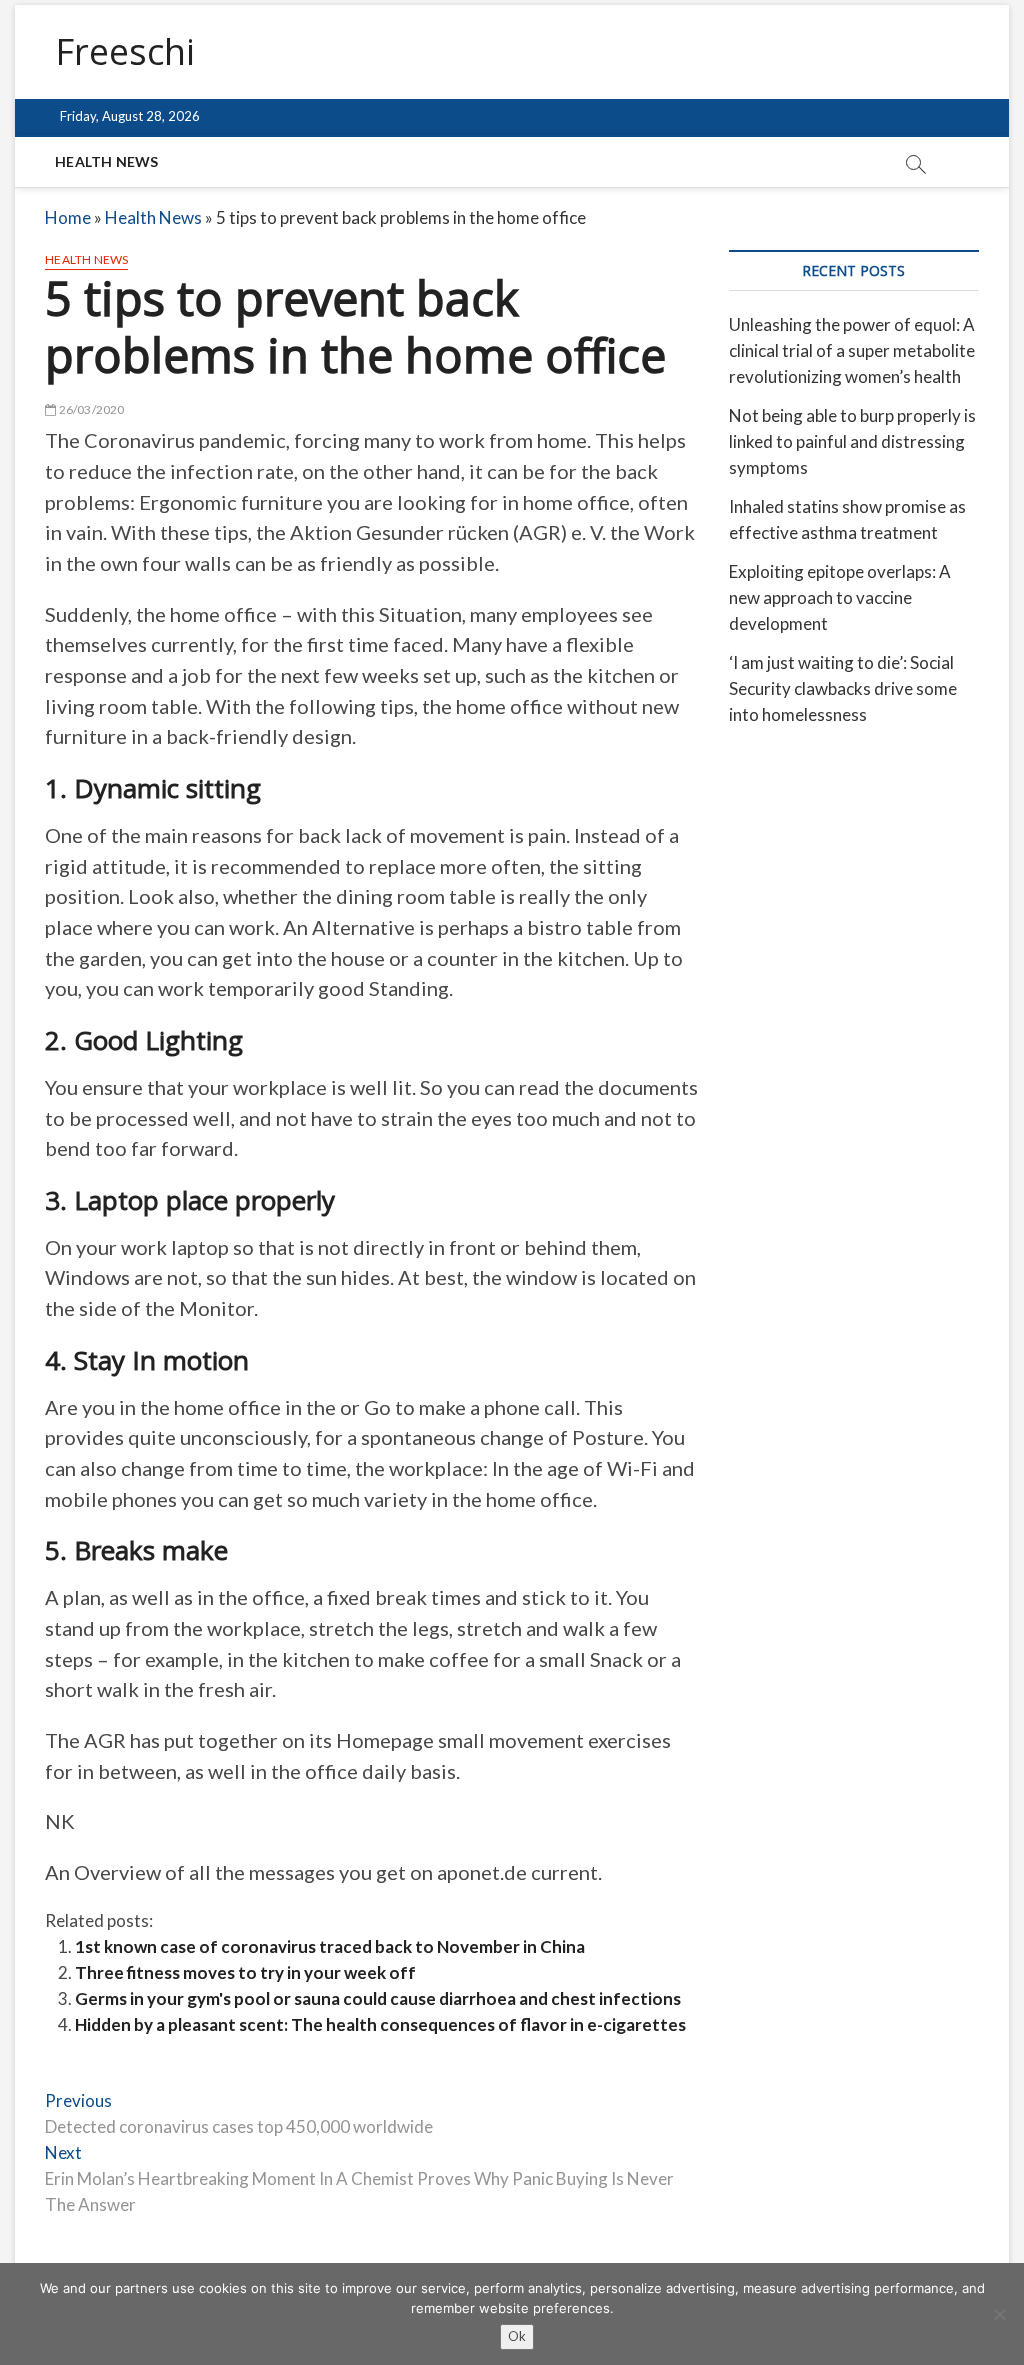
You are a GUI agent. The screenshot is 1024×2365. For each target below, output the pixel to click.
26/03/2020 (90, 409)
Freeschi (125, 52)
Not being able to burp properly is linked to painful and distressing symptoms (852, 441)
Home (68, 217)
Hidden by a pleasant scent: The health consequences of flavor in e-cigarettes (380, 2024)
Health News (106, 161)
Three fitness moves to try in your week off (245, 1972)
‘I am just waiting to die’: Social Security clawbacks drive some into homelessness (843, 688)
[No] (999, 2314)
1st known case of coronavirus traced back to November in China (330, 1946)
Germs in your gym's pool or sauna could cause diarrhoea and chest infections (378, 1998)
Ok (517, 2336)
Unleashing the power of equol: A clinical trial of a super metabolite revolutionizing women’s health (852, 350)
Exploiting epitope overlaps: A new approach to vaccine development (840, 597)
